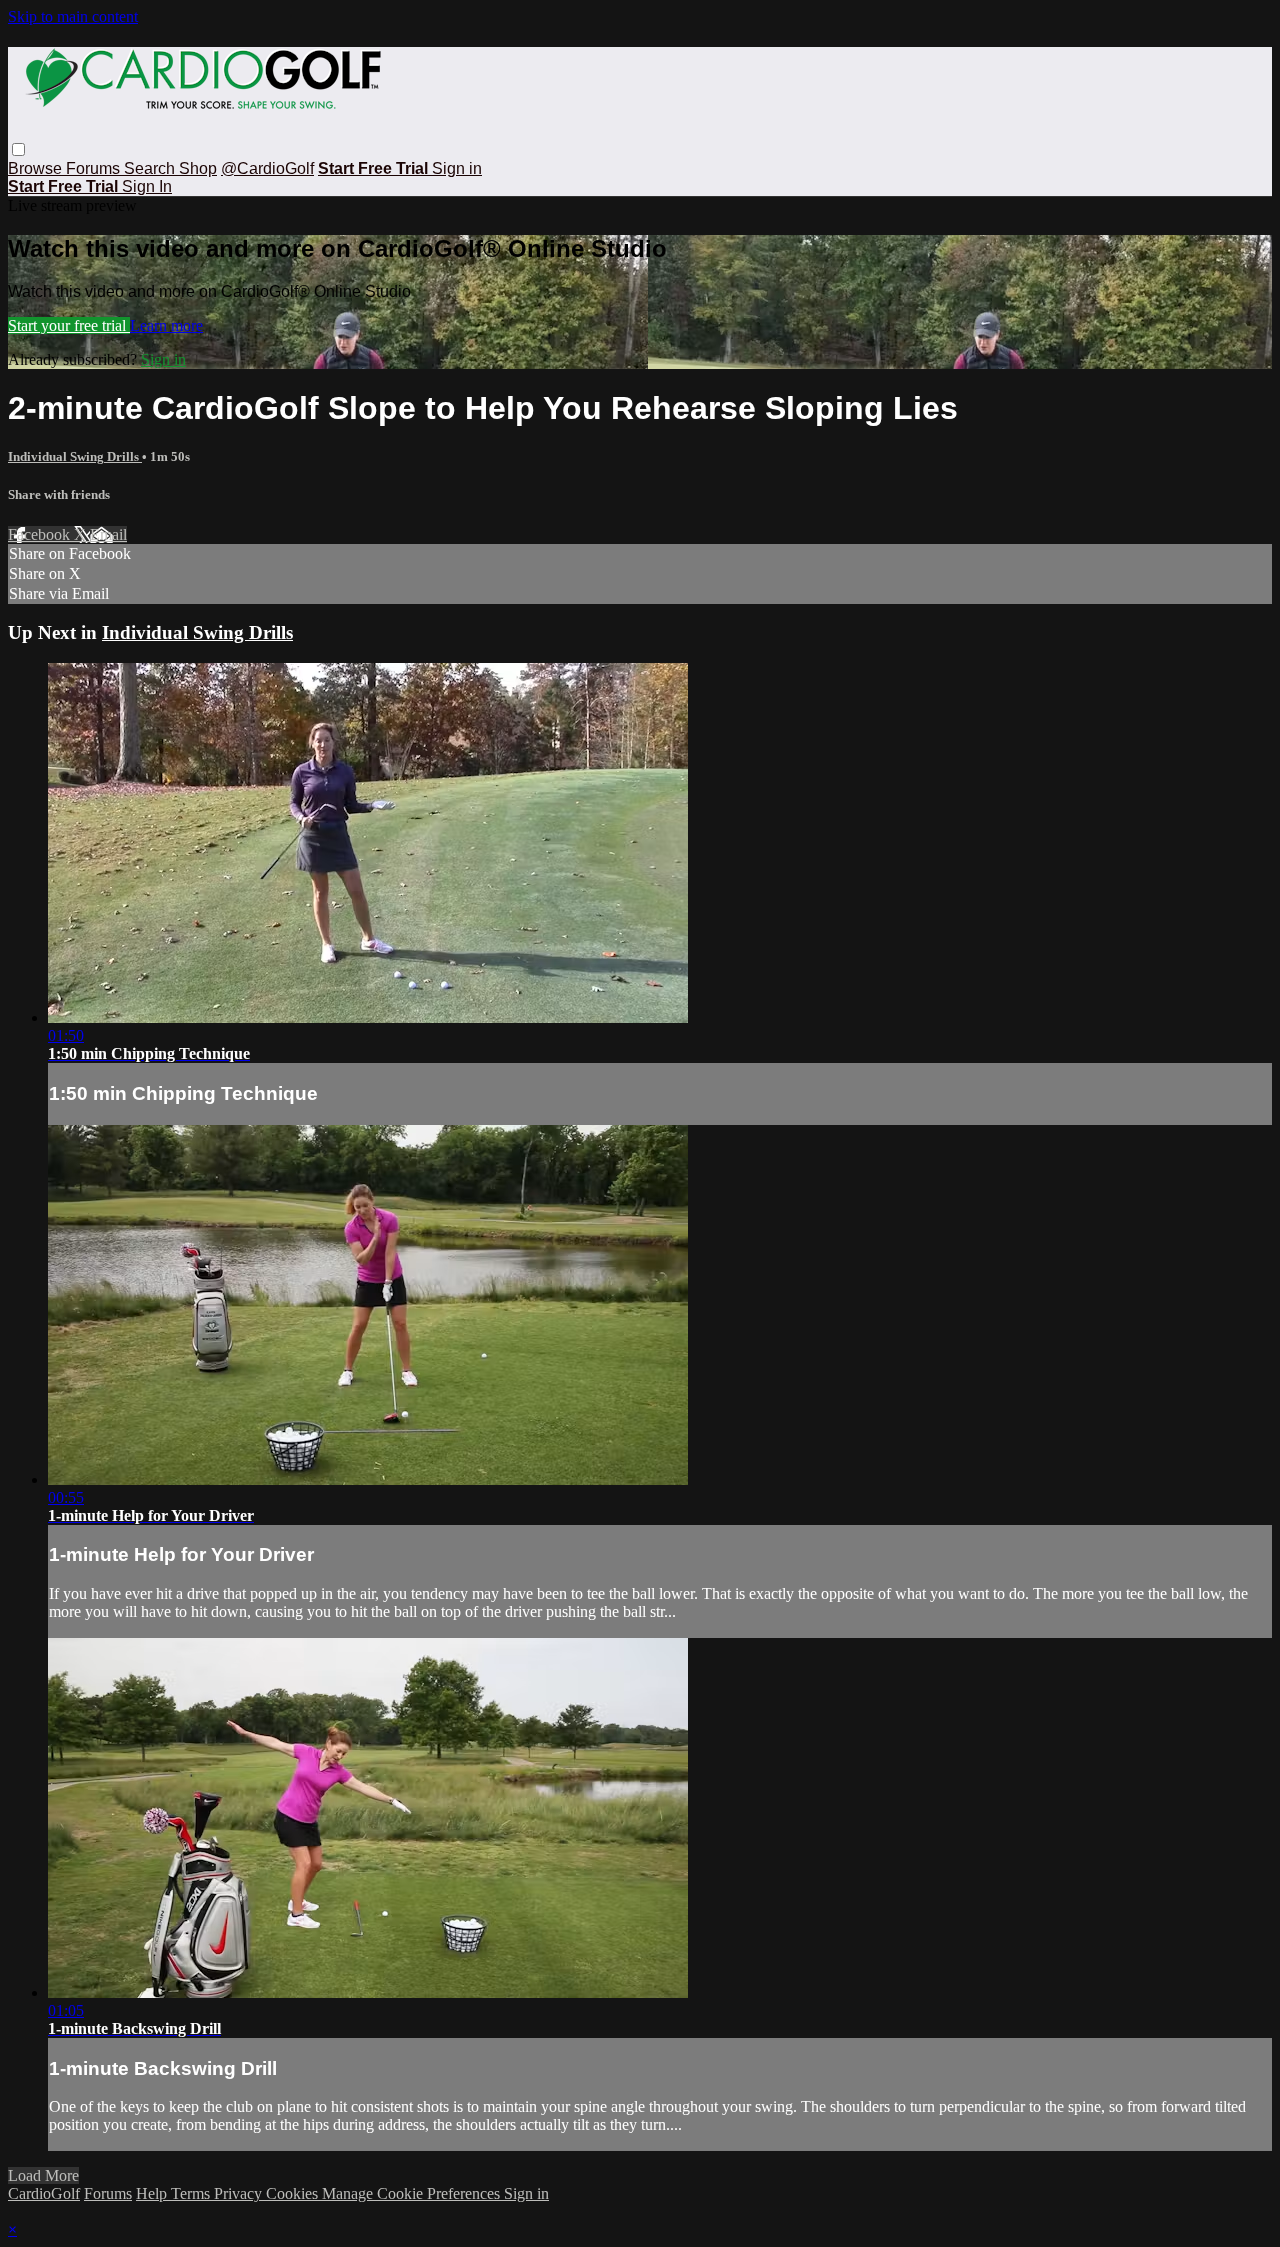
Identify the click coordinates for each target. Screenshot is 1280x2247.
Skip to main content (73, 16)
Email (108, 534)
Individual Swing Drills (75, 456)
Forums (95, 168)
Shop (198, 168)
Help (153, 2193)
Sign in (457, 168)
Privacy (240, 2193)
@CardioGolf (267, 168)
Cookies (294, 2193)
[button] (18, 149)
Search (151, 168)
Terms (192, 2193)
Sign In (147, 186)
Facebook (41, 534)
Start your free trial (69, 325)
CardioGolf (44, 2193)
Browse (37, 168)
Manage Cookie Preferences (413, 2193)
